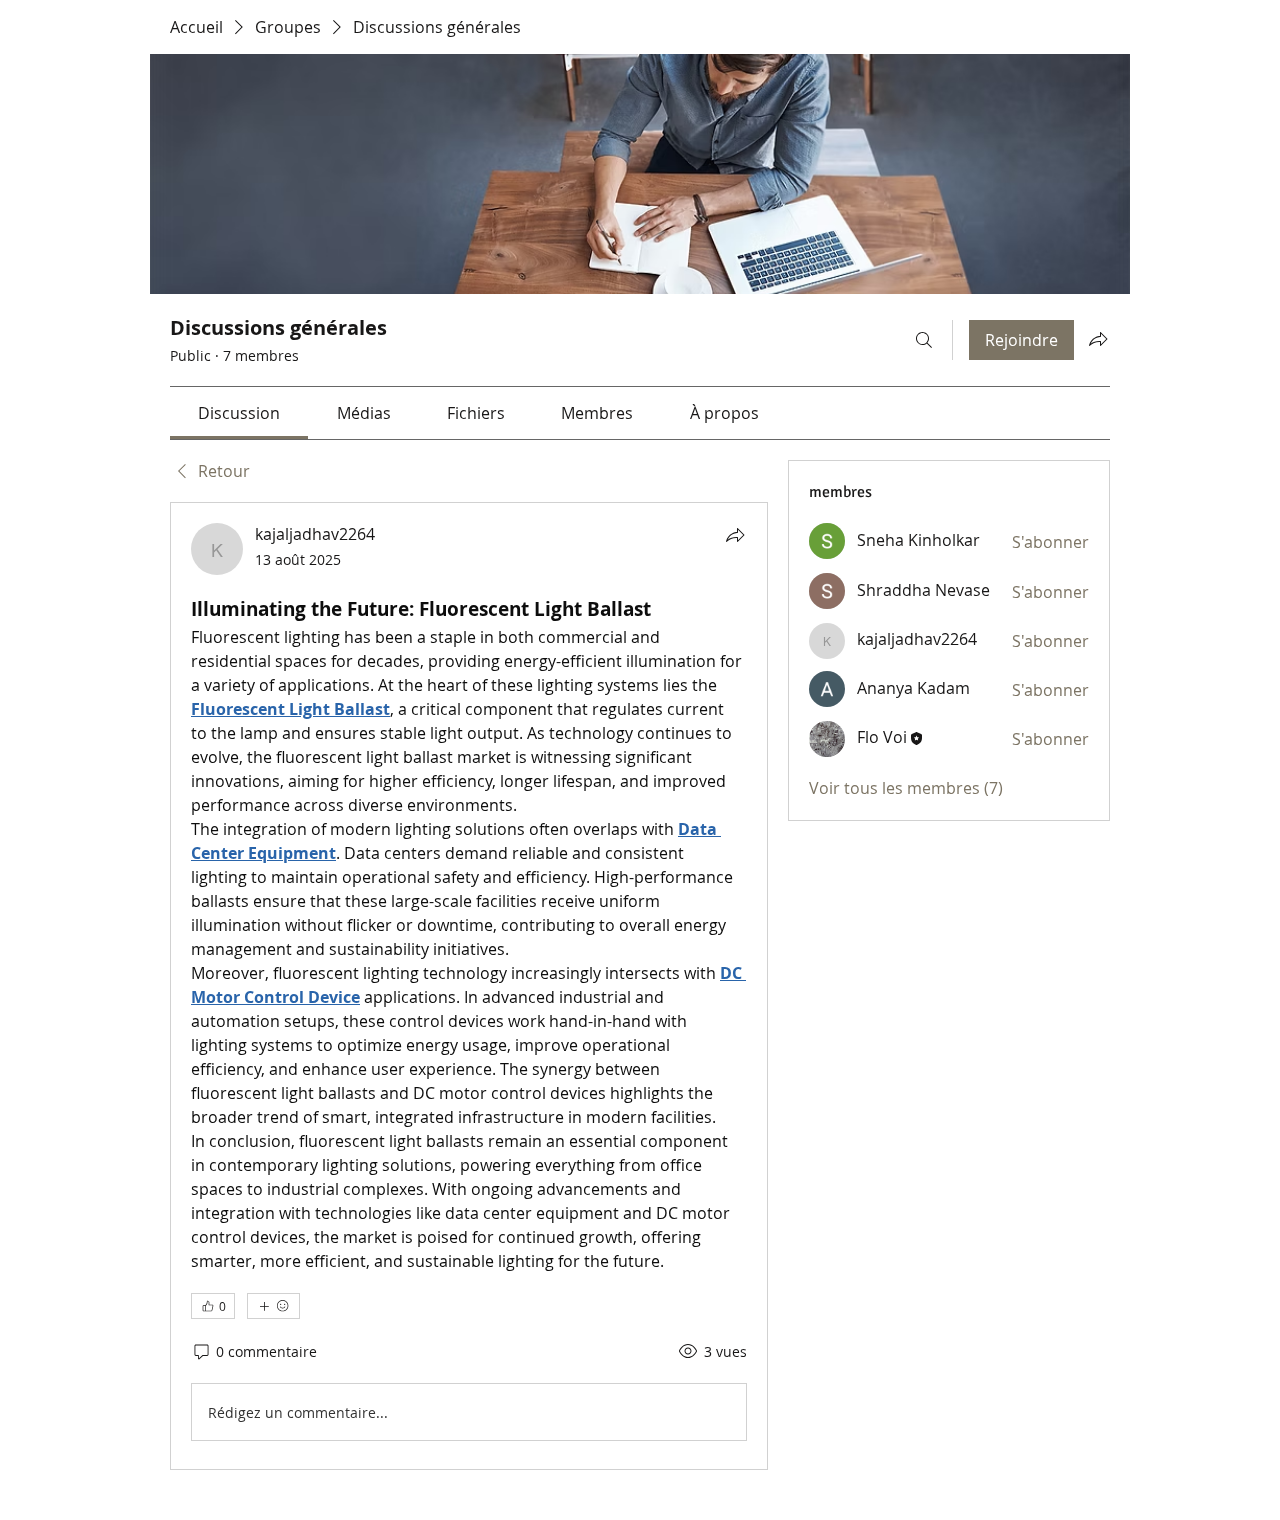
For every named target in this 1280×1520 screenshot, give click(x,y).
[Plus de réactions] (273, 1306)
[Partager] (735, 535)
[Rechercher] (924, 340)
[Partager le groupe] (1098, 339)
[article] (469, 986)
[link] (239, 413)
